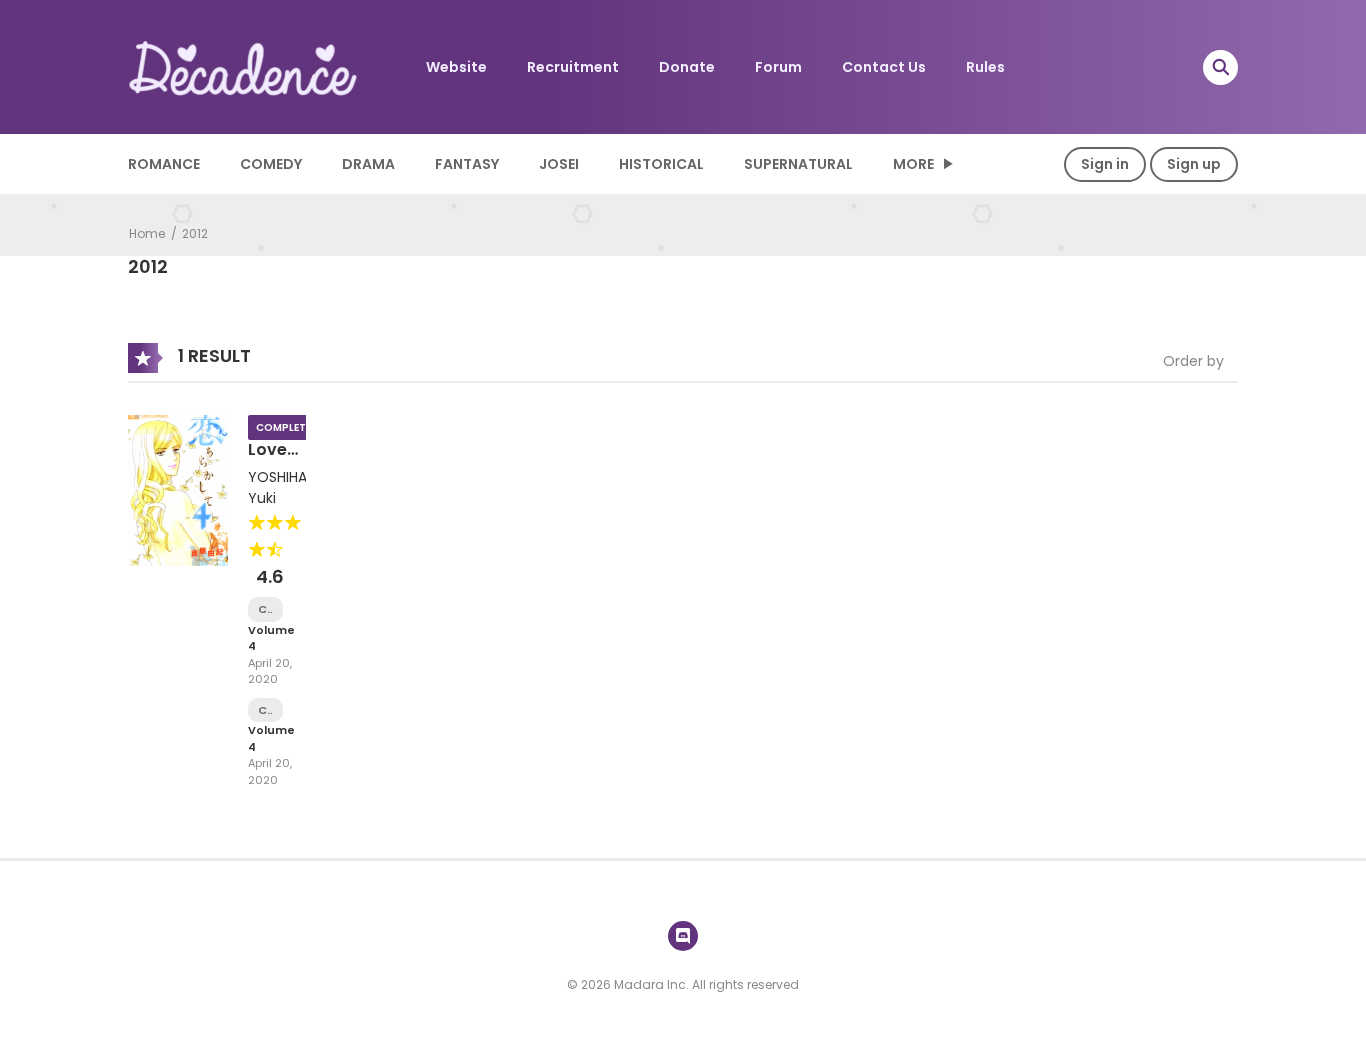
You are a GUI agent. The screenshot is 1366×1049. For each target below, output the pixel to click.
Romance (164, 164)
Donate (687, 67)
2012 (195, 233)
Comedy (271, 164)
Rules (985, 67)
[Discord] (683, 936)
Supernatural (798, 164)
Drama (368, 164)
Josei (559, 164)
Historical (661, 164)
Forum (778, 67)
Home (147, 233)
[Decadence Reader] (244, 66)
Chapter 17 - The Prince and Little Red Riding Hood (265, 609)
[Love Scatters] (178, 489)
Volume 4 (271, 638)
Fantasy (467, 164)
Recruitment (573, 67)
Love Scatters (283, 459)
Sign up (1194, 164)
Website (456, 67)
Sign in (1105, 164)
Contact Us (884, 67)
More (913, 164)
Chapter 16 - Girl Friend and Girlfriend (265, 710)
